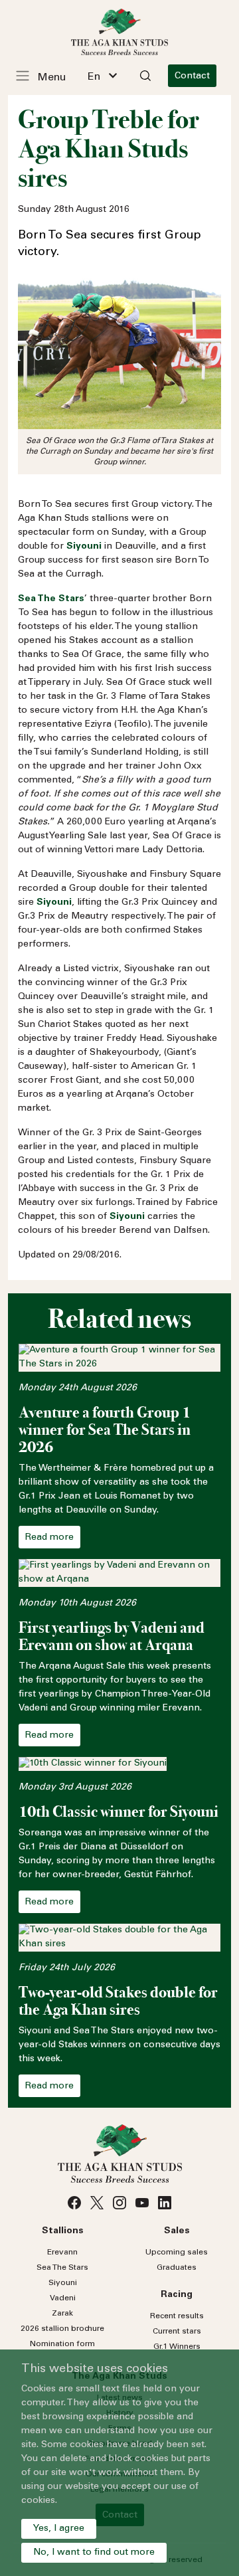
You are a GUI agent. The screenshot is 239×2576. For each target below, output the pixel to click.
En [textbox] (94, 77)
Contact (192, 76)
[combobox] (102, 76)
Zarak (62, 2314)
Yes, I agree (59, 2529)
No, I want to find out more (94, 2553)
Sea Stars (62, 2268)
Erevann (62, 2253)
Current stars (177, 2332)
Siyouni (63, 2283)
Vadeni (63, 2298)
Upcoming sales (177, 2253)
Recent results (177, 2316)
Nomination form (62, 2344)
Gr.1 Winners (177, 2347)
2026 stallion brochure (62, 2329)
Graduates (177, 2268)
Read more (49, 1538)
